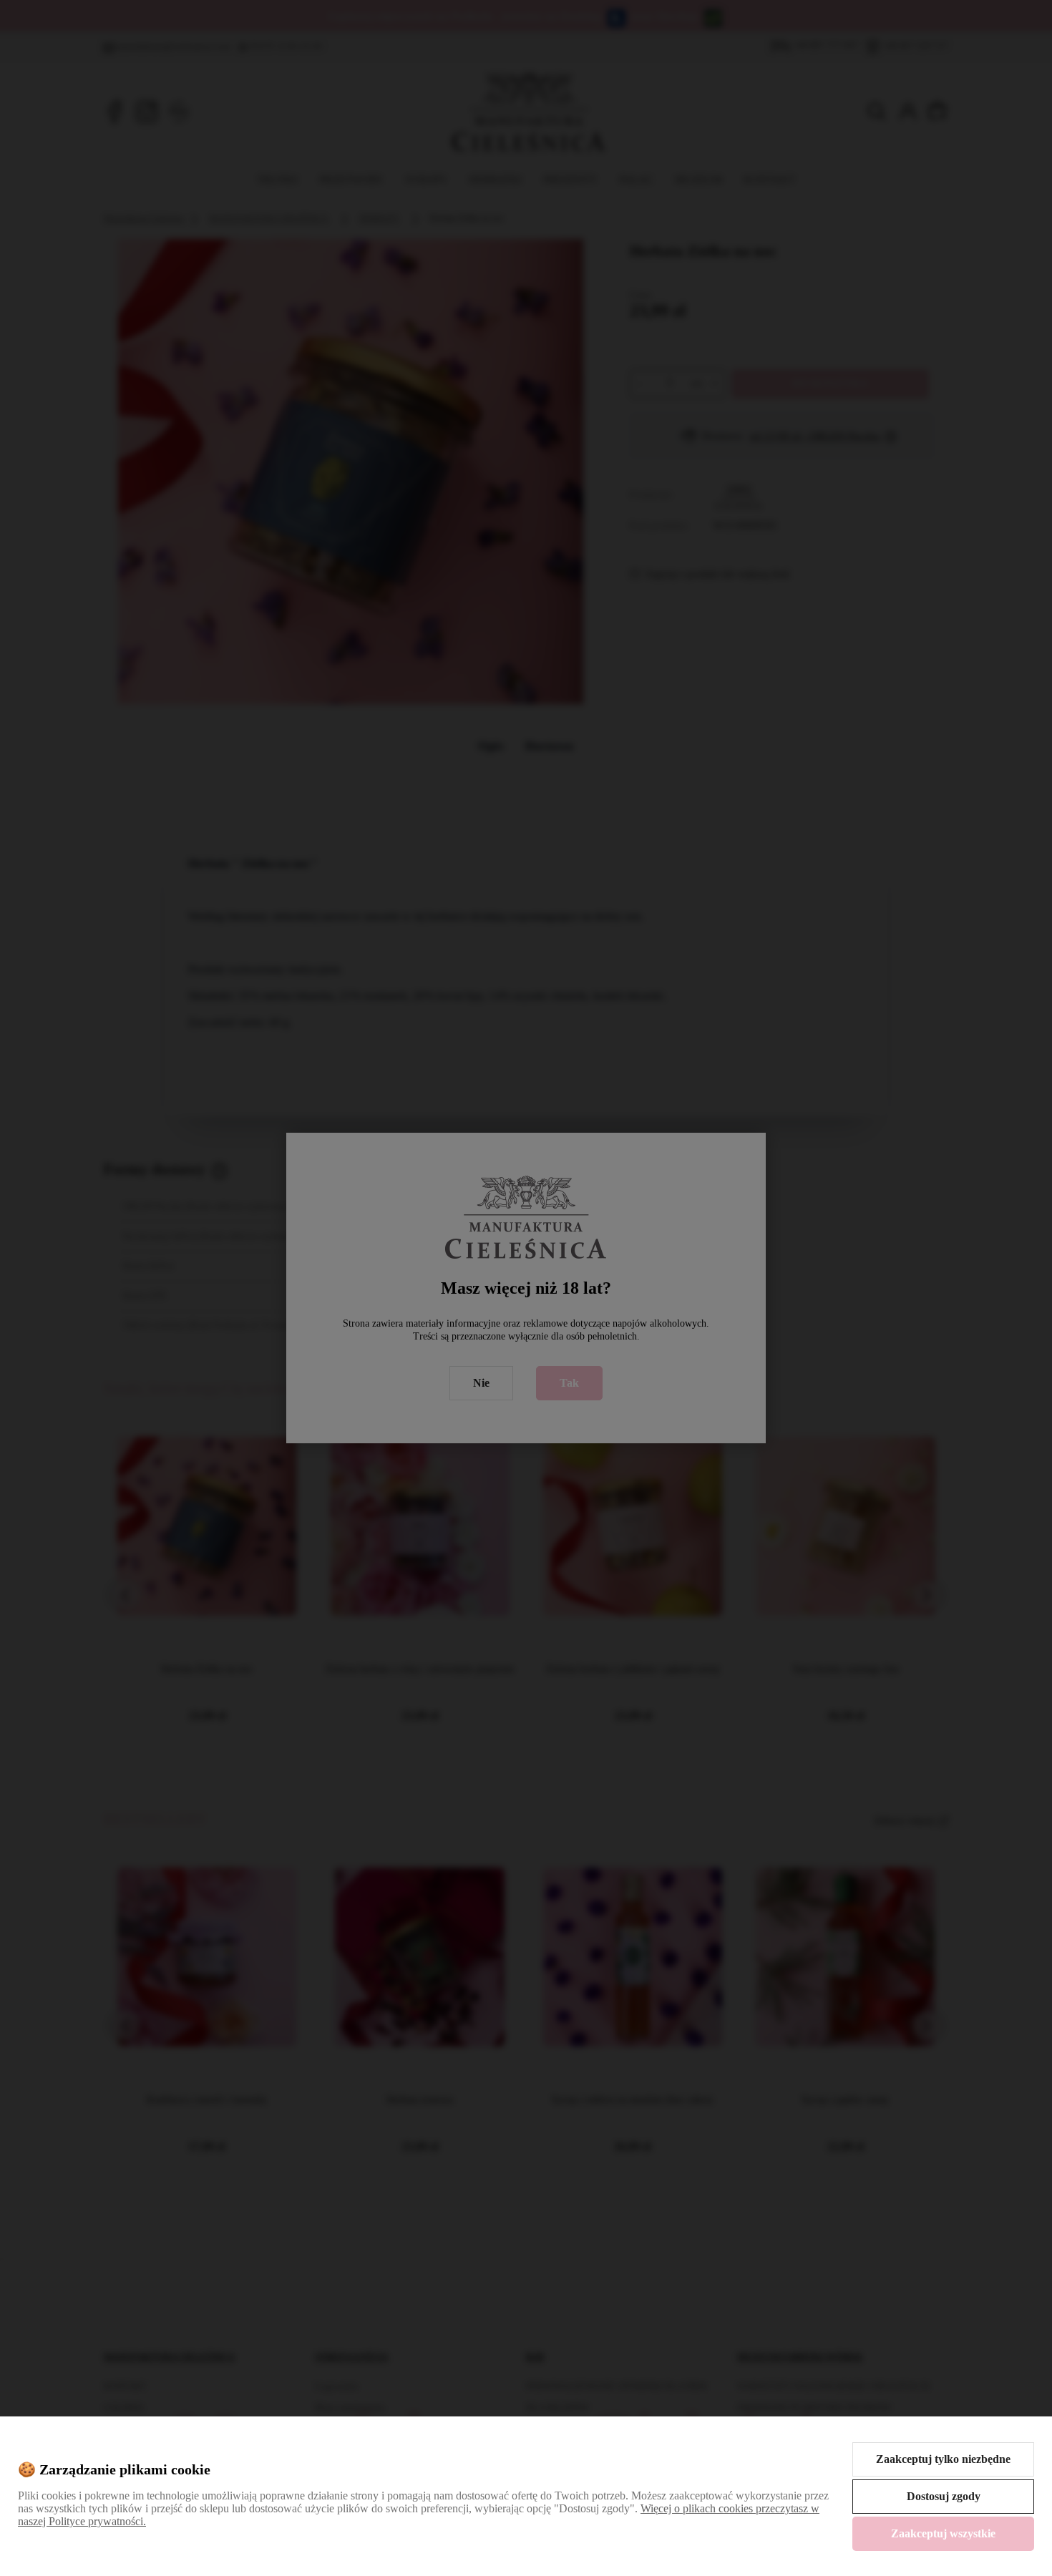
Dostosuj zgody (944, 2496)
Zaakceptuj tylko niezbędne (943, 2459)
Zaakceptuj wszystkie (943, 2533)
